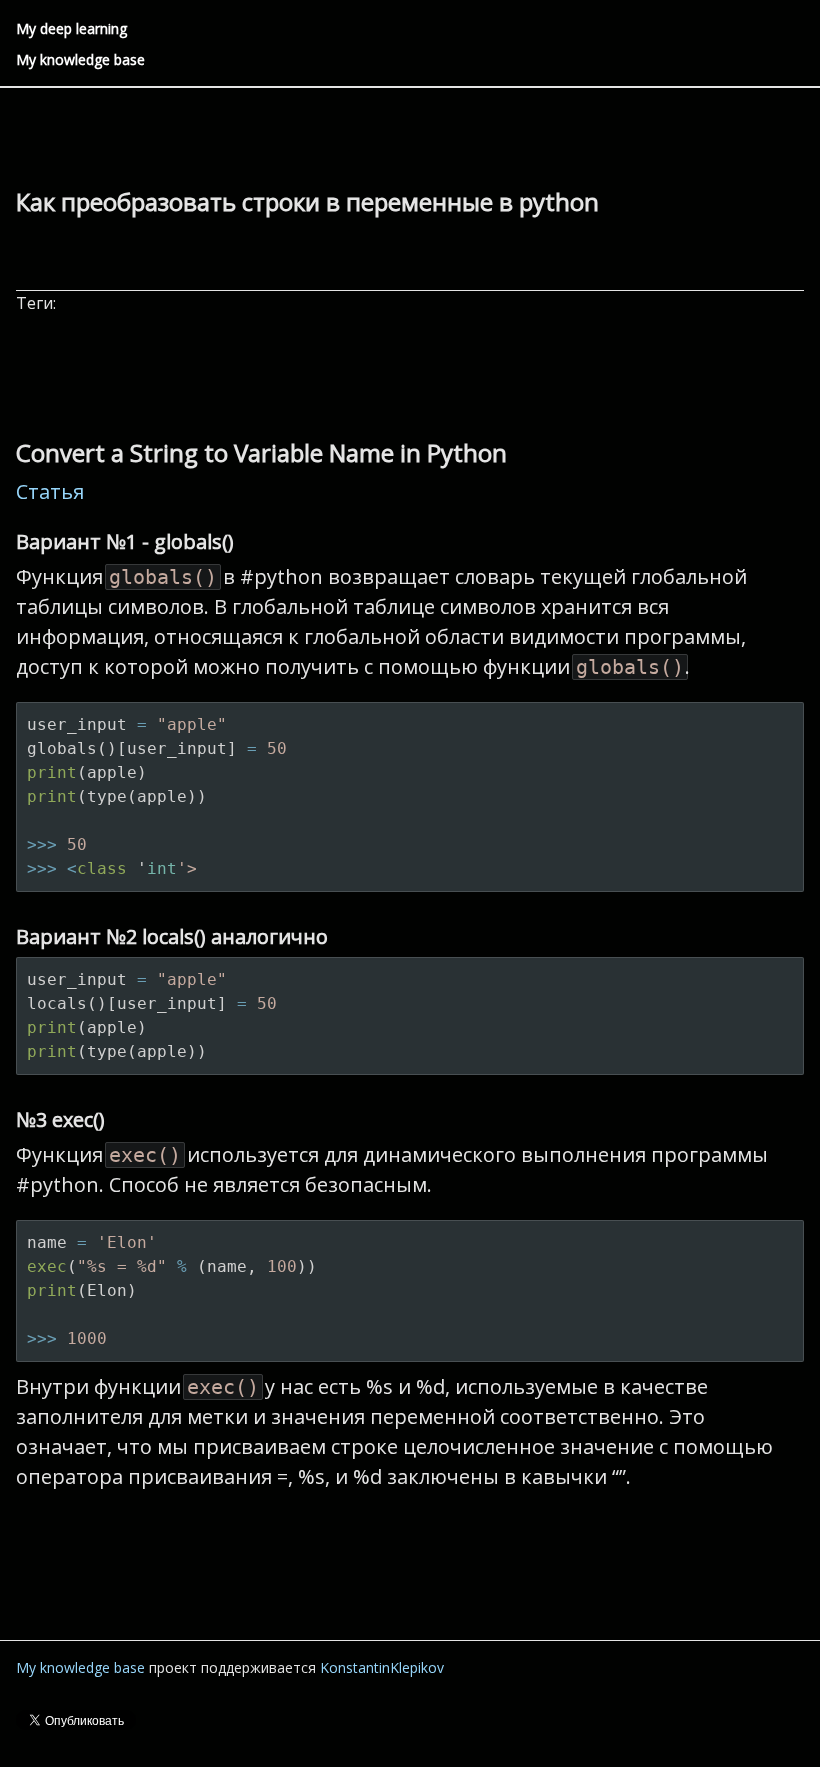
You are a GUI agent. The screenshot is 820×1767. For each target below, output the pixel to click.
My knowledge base (80, 59)
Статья (50, 491)
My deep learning (71, 28)
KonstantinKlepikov (382, 1667)
